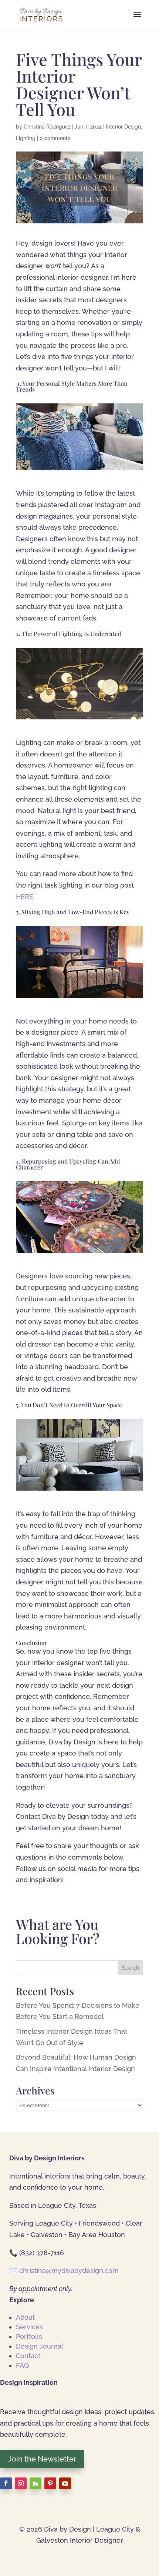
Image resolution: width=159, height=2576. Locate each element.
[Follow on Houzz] (35, 2483)
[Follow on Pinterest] (50, 2483)
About (25, 2317)
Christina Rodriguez (47, 127)
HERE (25, 897)
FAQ (22, 2365)
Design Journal (40, 2346)
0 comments (55, 138)
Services (29, 2327)
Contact (28, 2356)
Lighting (26, 138)
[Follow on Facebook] (6, 2483)
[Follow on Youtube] (65, 2483)
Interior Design (123, 127)
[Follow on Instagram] (21, 2483)
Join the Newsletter (42, 2459)
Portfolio (29, 2337)
